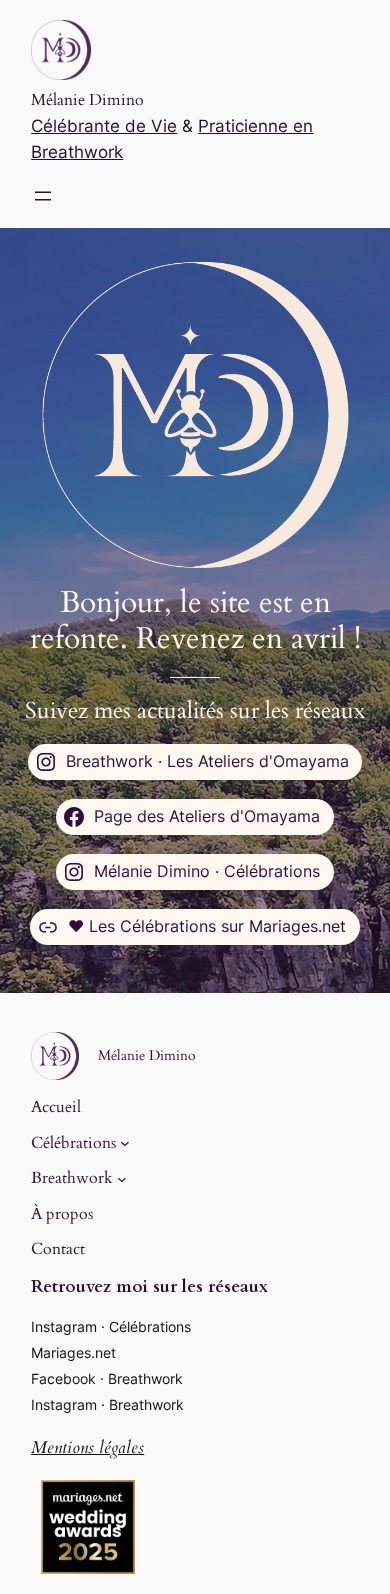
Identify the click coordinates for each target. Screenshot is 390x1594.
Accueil (56, 1107)
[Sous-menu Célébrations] (125, 1143)
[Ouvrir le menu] (43, 196)
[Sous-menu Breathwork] (122, 1178)
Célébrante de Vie (104, 126)
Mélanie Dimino (87, 100)
